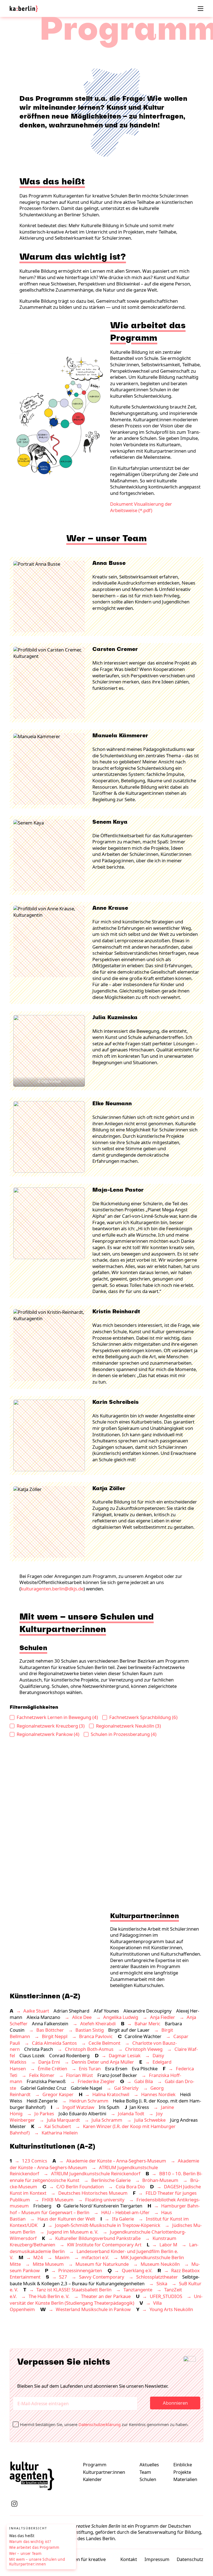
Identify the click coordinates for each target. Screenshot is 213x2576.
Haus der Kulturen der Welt (66, 2219)
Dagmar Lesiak (125, 2055)
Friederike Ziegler (96, 2081)
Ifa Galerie (123, 2219)
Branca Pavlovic (96, 2036)
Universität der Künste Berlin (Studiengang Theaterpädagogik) (106, 2300)
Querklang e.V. (137, 2270)
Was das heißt (22, 2536)
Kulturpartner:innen (104, 2472)
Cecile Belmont (104, 2043)
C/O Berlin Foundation (80, 2187)
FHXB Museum (58, 2200)
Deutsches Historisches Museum (93, 2193)
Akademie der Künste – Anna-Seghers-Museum (116, 2161)
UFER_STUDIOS (166, 2296)
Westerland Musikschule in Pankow (93, 2309)
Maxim (62, 2257)
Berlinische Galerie (111, 2180)
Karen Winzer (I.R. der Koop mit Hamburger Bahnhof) (93, 2130)
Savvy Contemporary (102, 2277)
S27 (63, 2277)
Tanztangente (138, 2290)
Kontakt (129, 2559)
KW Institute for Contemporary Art (104, 2245)
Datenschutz (190, 2559)
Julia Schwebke (150, 2120)
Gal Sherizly (126, 2088)
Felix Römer (42, 2075)
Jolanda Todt (131, 2113)
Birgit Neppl (55, 2036)
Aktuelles (149, 2465)
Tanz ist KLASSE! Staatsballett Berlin (74, 2290)
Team (145, 2472)
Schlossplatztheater (157, 2277)
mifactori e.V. (95, 2257)
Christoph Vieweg (144, 2049)
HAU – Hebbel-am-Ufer (125, 2212)
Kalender (92, 2479)
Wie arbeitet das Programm (34, 2548)
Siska (162, 2283)
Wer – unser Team (25, 2554)
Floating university (105, 2200)
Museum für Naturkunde (102, 2264)
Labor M (168, 2245)
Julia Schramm (107, 2120)
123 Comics (35, 2161)
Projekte (182, 2472)
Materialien (185, 2479)
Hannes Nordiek (158, 2094)
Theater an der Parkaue (106, 2296)
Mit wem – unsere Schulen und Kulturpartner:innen (37, 2562)
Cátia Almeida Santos (54, 2043)
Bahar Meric (147, 2024)
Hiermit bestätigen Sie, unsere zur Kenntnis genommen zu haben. (106, 2424)
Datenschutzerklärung (100, 2424)
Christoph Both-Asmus (89, 2049)
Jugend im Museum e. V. (73, 2232)
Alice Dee (82, 2017)
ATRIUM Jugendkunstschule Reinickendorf (96, 2173)
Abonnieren (175, 2403)
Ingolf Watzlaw (78, 2107)
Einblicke (183, 2465)
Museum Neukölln (160, 2264)
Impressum (157, 2559)
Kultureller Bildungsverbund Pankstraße (98, 2238)
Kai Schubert (58, 2126)
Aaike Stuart (36, 2011)
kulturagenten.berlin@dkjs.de (52, 1589)
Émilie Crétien (52, 2068)
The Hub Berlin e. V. (49, 2296)
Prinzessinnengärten (80, 2270)
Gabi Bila (144, 2081)
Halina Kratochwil (111, 2094)
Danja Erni (49, 2062)
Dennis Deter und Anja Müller (103, 2062)
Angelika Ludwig (121, 2017)
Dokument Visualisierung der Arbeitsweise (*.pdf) (141, 507)
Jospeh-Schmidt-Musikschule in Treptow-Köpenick (108, 2225)
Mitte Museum (48, 2264)
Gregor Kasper (58, 2094)
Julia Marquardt (63, 2120)
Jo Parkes (44, 2113)
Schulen (148, 2479)
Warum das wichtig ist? (30, 2542)
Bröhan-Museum (160, 2180)
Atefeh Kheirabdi (98, 2024)
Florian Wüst (79, 2075)
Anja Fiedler (163, 2017)
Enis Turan (90, 2068)
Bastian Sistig (90, 2030)
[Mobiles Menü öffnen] (201, 9)
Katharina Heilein (60, 2133)
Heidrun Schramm (89, 2101)
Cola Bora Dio (130, 2187)
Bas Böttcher (50, 2030)
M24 (38, 2257)
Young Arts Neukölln (171, 2309)
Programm (95, 2465)
